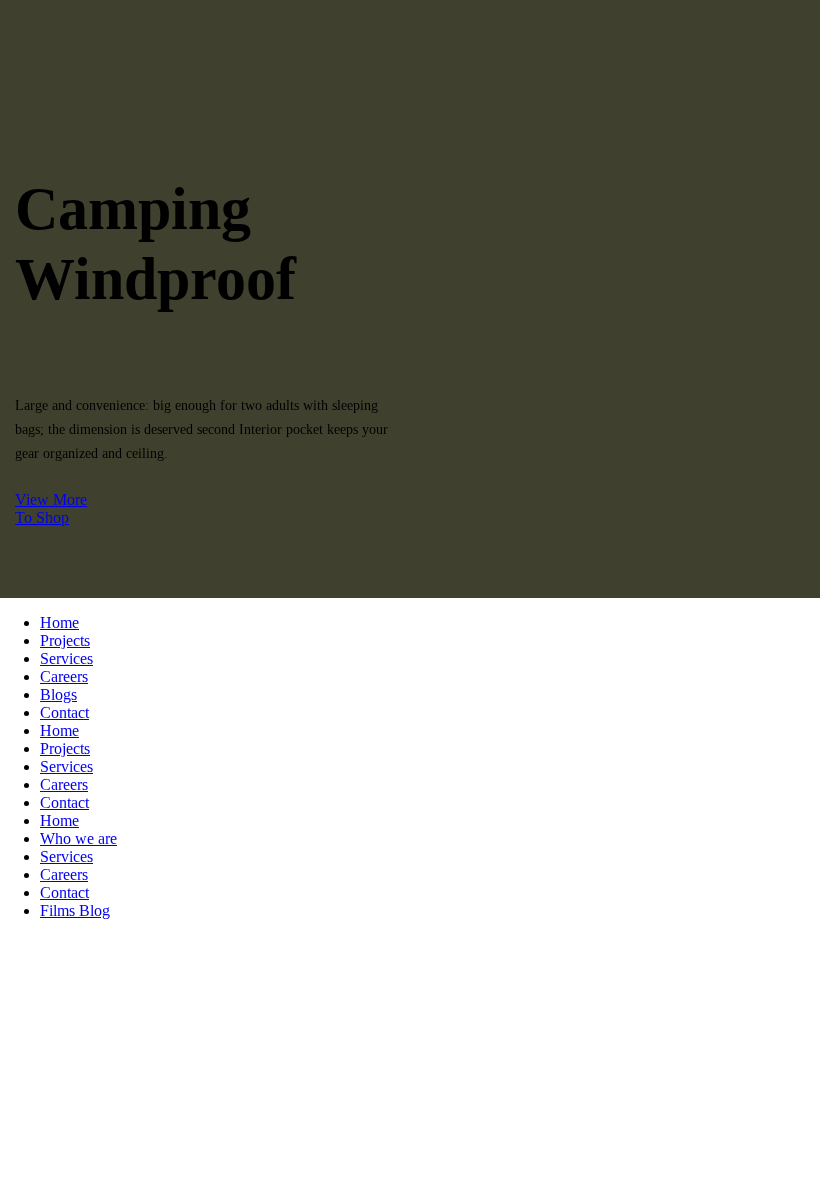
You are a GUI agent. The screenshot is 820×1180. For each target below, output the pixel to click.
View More (51, 499)
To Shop (42, 517)
